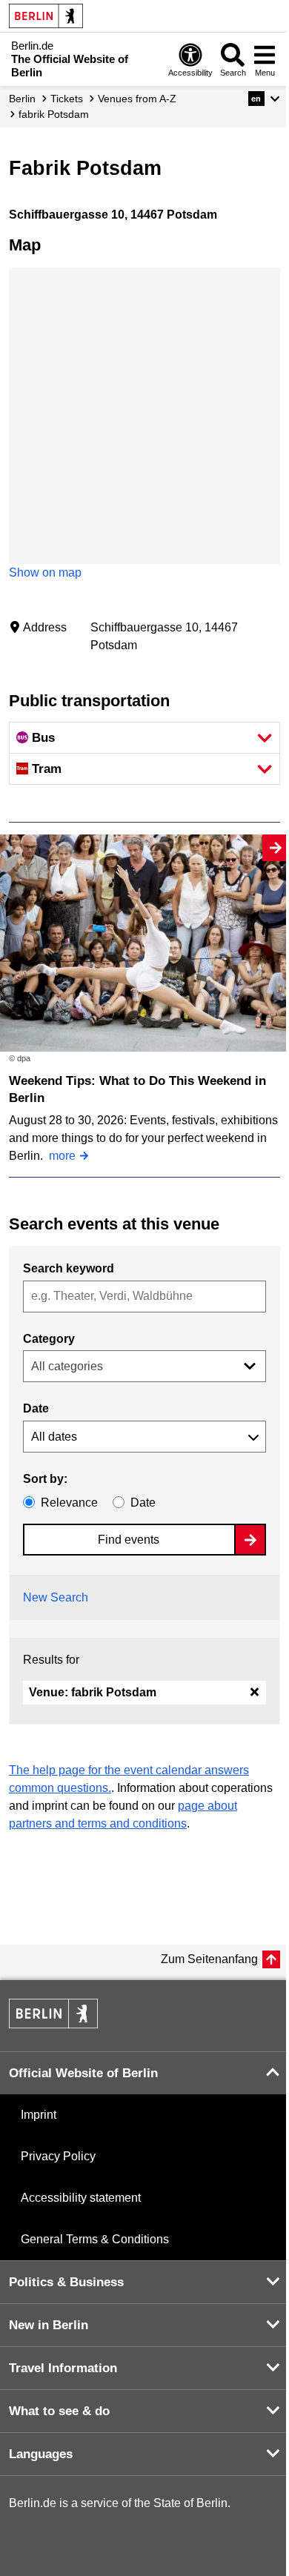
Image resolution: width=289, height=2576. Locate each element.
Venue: (93, 1692)
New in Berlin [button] (49, 2325)
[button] (264, 99)
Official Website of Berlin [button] (83, 2073)
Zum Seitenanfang (209, 1959)
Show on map (45, 572)
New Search (56, 1597)
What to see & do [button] (59, 2411)
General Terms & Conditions (95, 2239)
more (62, 1156)
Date (36, 1408)
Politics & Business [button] (66, 2282)
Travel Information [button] (63, 2368)
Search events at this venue (114, 1224)
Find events (129, 1540)
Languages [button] (41, 2454)
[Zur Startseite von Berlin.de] (53, 2024)
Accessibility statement (81, 2198)
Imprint (39, 2115)
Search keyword (69, 1268)
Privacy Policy (58, 2156)
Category (49, 1339)
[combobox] (144, 1297)
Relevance (69, 1503)
